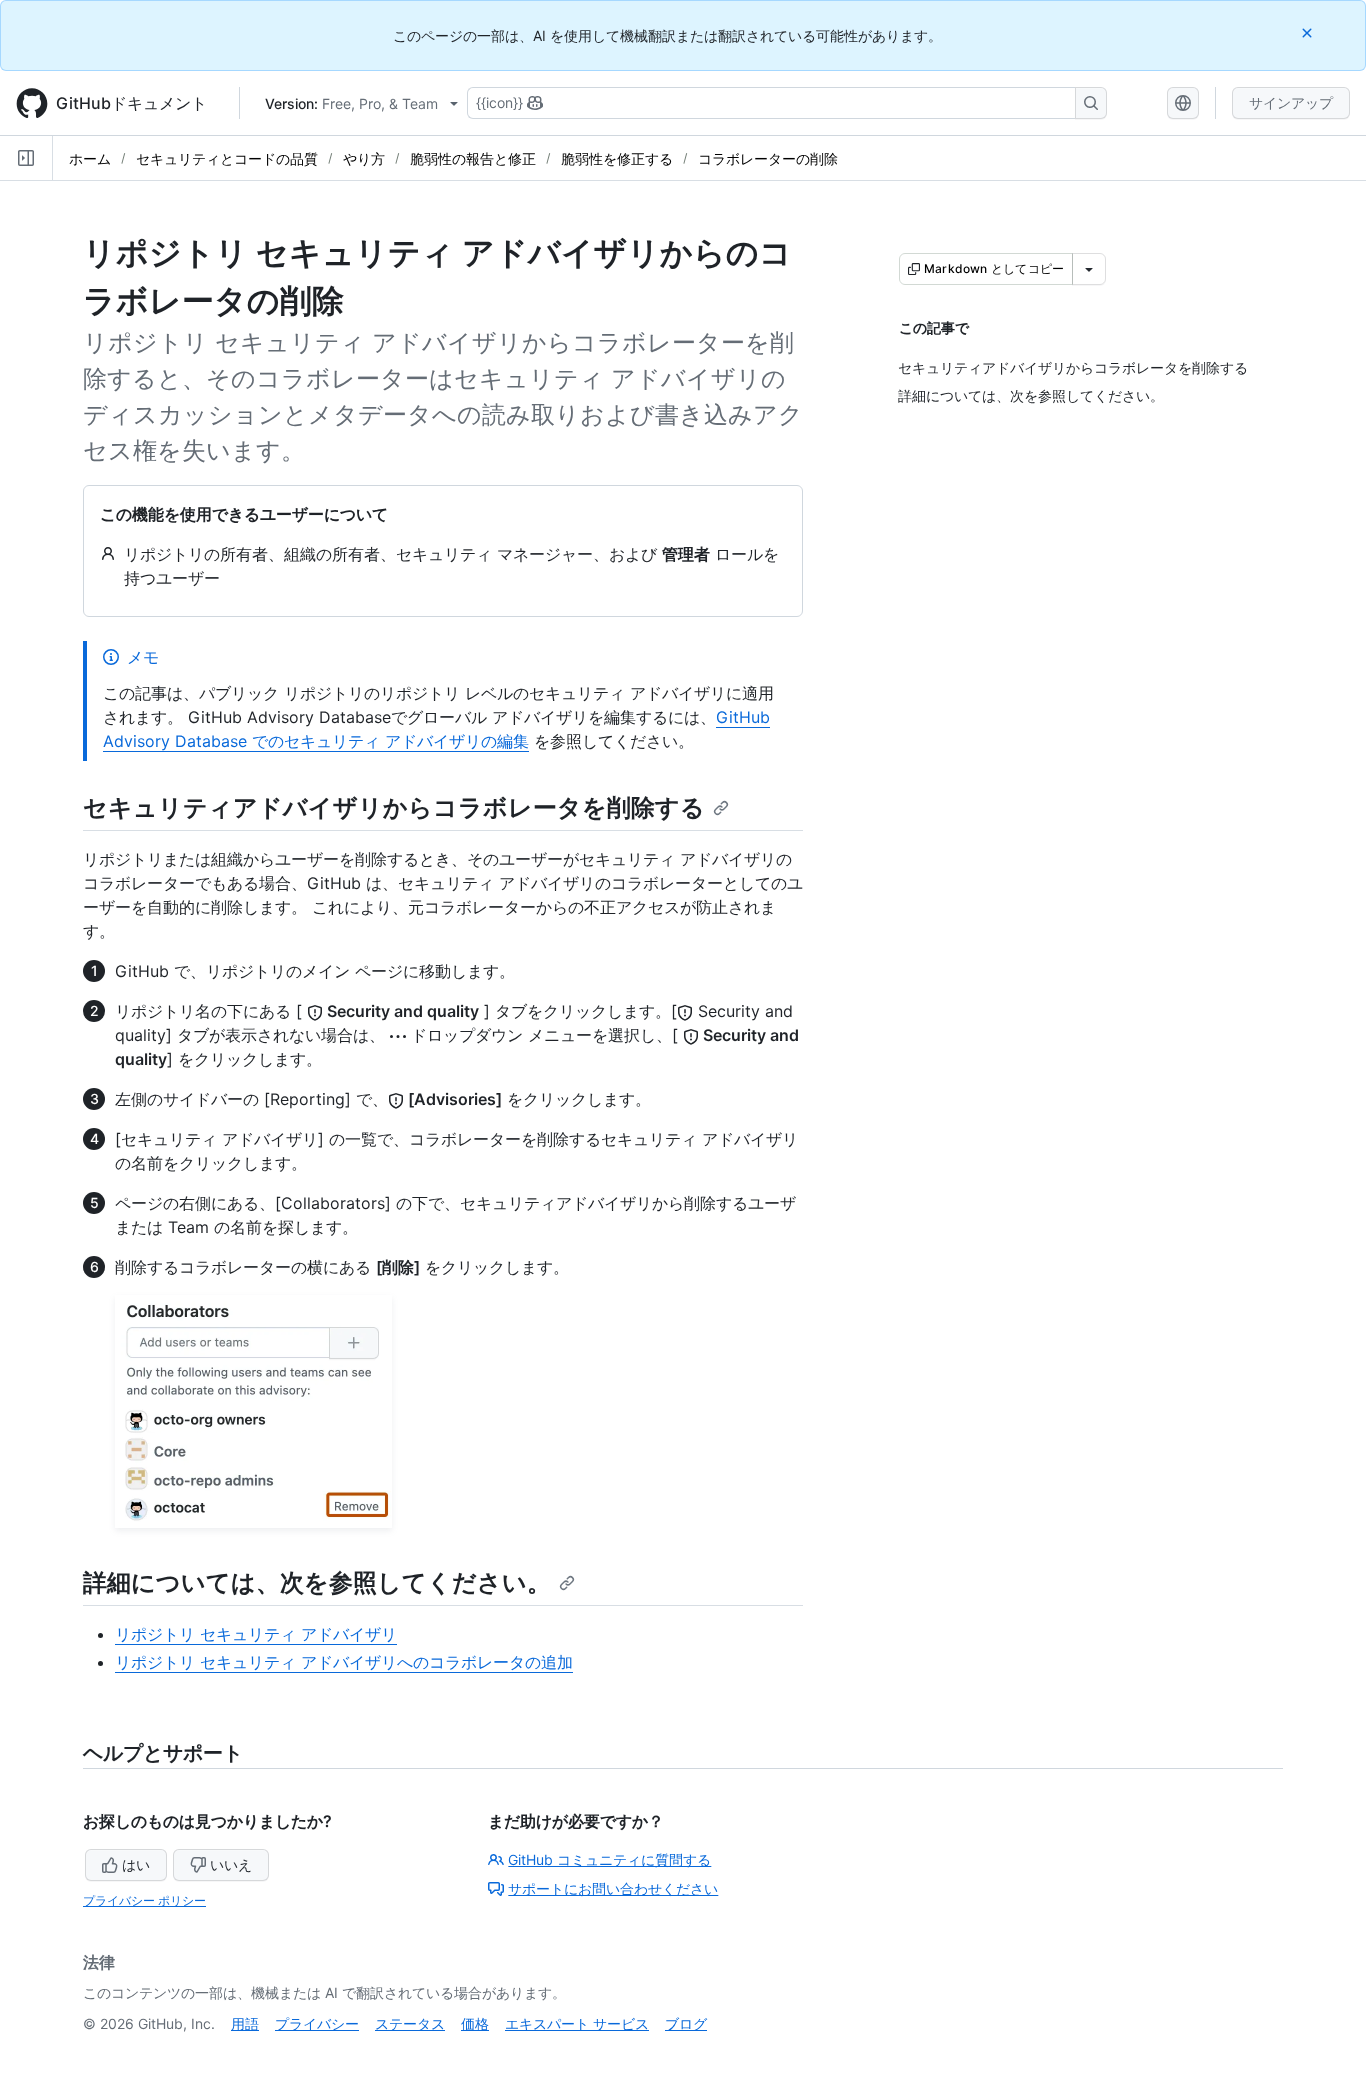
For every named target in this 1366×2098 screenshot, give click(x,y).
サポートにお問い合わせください (613, 1888)
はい (136, 1864)
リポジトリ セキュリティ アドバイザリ (256, 1634)
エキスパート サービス (577, 2023)
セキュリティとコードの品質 (227, 158)
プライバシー (317, 2023)
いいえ (231, 1864)
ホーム (90, 158)
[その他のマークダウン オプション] (1089, 269)
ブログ (686, 2023)
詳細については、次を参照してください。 (317, 1582)
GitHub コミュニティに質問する (609, 1859)
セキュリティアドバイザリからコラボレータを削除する (394, 807)
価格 (475, 2023)
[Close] (1309, 32)
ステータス (410, 2023)
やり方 (364, 158)
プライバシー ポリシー (144, 1900)
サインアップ (1291, 102)
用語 (245, 2023)
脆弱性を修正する (617, 158)
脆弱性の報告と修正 (473, 158)
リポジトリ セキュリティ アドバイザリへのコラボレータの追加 (344, 1662)
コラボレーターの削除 (768, 158)
